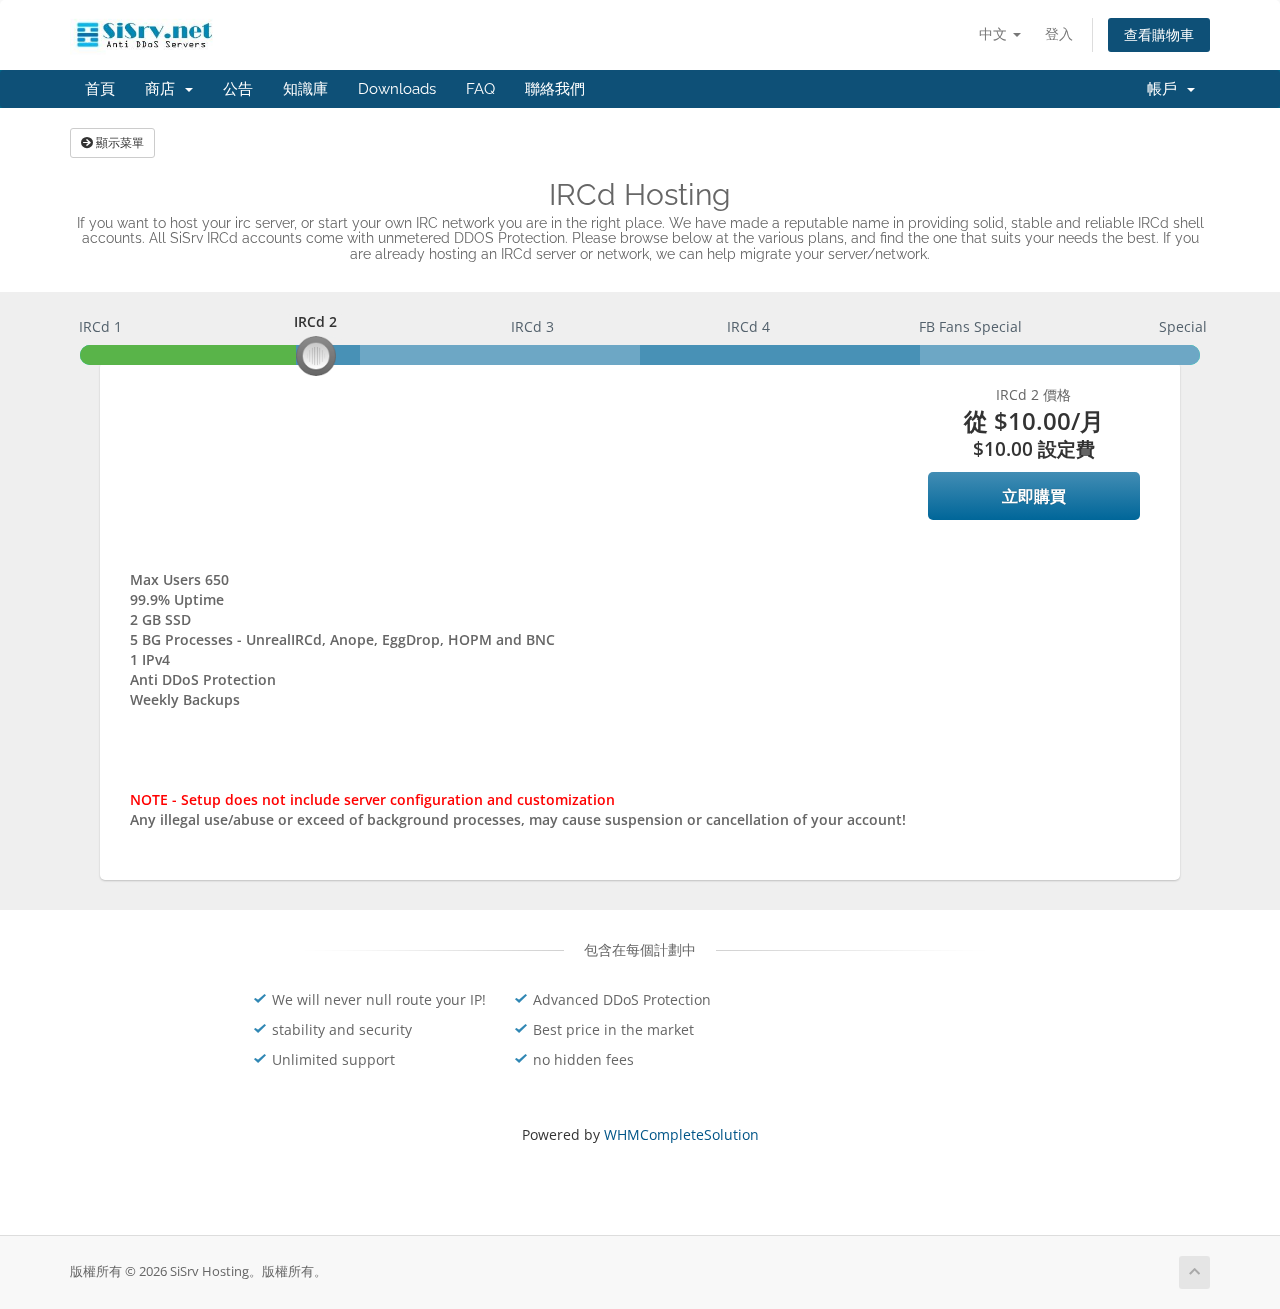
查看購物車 (1159, 34)
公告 (238, 89)
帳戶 (1166, 89)
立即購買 (1034, 496)
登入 (1059, 33)
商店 (164, 89)
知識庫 (305, 89)
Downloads (397, 89)
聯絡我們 (555, 89)
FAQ (480, 89)
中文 (995, 33)
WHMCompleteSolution (681, 1134)
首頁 (100, 89)
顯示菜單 (118, 142)
